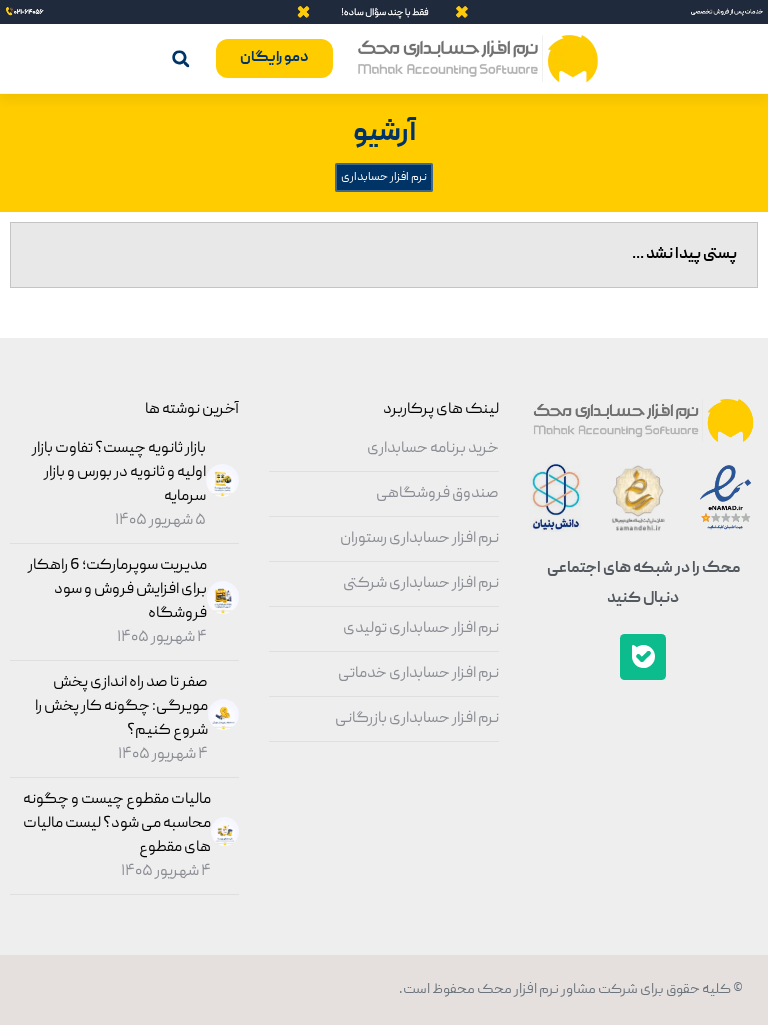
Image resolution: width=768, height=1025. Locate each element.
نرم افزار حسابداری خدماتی (418, 674)
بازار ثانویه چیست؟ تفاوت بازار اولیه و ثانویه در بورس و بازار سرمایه (119, 473)
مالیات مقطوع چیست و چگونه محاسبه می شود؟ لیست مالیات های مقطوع (117, 824)
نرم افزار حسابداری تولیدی (421, 629)
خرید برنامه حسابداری (433, 449)
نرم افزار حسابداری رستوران (419, 539)
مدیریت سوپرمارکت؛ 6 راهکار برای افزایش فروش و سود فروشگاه (117, 590)
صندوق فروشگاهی (437, 494)
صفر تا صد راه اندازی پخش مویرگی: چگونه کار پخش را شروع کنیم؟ (121, 707)
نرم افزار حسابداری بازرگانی (417, 719)
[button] (180, 58)
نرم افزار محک (517, 990)
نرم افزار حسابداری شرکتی (421, 584)
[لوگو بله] (643, 657)
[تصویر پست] (220, 494)
